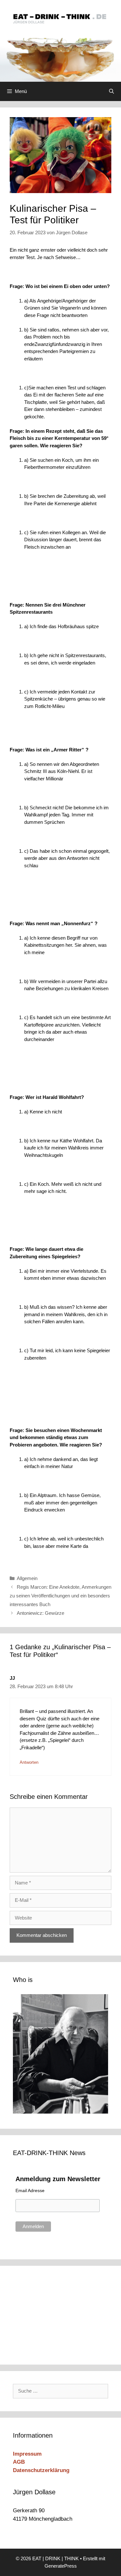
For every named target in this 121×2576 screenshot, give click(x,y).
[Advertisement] (56, 2314)
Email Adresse (30, 2190)
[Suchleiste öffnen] (111, 91)
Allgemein (27, 1578)
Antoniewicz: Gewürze (40, 1613)
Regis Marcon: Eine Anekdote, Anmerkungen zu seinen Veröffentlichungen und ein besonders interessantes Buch (60, 1596)
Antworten (29, 1762)
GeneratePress (61, 2566)
